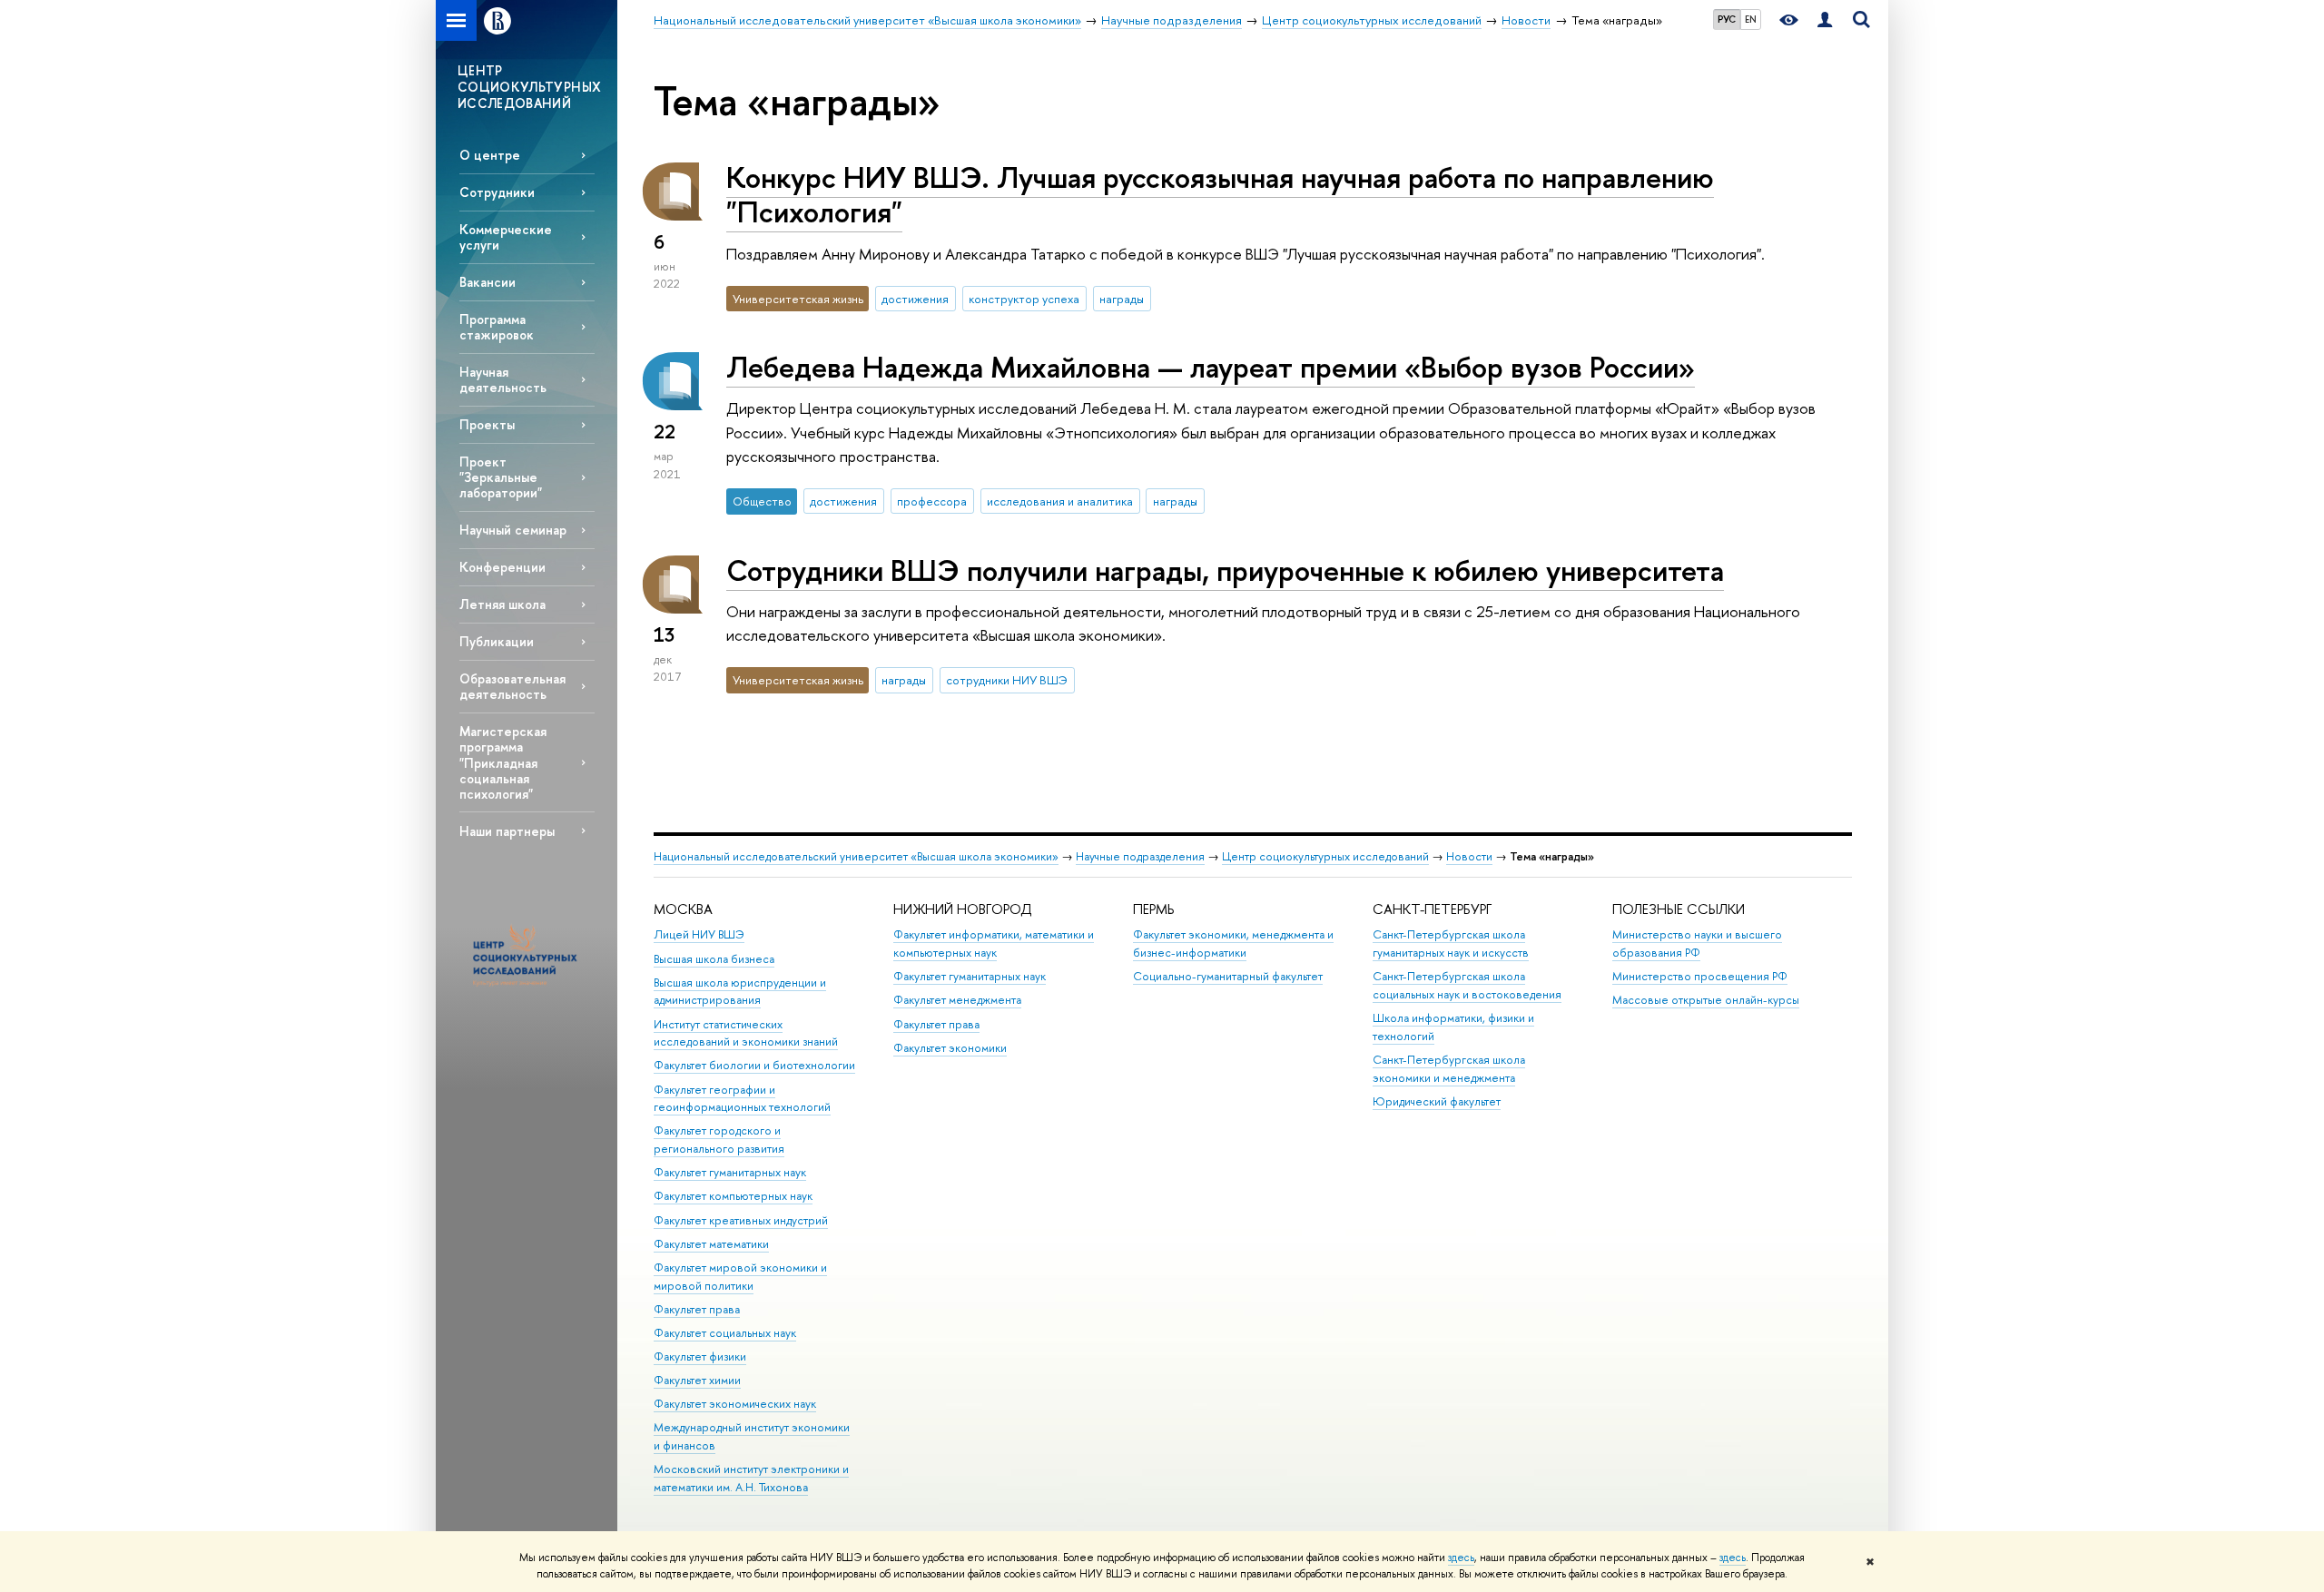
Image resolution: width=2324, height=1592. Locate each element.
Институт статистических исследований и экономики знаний (746, 1033)
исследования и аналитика (1060, 501)
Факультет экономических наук (735, 1404)
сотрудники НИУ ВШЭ (1007, 680)
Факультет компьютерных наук (733, 1196)
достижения (915, 299)
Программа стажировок (497, 327)
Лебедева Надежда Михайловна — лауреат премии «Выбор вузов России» (1211, 367)
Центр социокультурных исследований (1325, 856)
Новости (1469, 856)
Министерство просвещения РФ (1700, 976)
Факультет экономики (950, 1048)
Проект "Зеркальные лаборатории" (501, 477)
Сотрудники (497, 192)
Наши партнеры (507, 831)
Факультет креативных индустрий (741, 1220)
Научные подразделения (1140, 856)
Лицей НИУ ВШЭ (699, 934)
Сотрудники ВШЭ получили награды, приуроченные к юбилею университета (1225, 570)
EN (1751, 19)
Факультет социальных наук (725, 1333)
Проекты (487, 424)
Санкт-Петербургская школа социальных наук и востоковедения (1467, 985)
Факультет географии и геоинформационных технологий (742, 1099)
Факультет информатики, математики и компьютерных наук (994, 943)
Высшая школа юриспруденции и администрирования (740, 992)
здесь (1461, 1558)
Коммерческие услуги (506, 237)
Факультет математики (711, 1244)
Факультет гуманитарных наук (730, 1172)
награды (1122, 299)
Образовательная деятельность (512, 686)
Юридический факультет (1437, 1101)
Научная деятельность (503, 379)
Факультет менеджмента (957, 1000)
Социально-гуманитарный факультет (1228, 976)
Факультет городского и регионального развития (719, 1140)
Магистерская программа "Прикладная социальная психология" (503, 762)
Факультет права (697, 1309)
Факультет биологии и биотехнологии (754, 1065)
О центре (490, 155)
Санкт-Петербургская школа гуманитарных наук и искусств (1451, 943)
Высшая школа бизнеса (714, 959)
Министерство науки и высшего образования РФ (1697, 943)
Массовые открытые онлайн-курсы (1706, 1000)
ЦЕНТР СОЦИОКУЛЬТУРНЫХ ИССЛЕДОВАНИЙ (529, 87)
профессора (932, 501)
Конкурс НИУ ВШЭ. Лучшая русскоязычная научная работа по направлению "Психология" (1220, 195)
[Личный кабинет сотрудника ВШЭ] (1825, 20)
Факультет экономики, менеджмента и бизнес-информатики (1233, 943)
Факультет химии (697, 1380)
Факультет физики (700, 1356)
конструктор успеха (1024, 299)
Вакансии (487, 282)
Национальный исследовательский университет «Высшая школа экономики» (856, 856)
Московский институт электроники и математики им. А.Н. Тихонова (751, 1478)
